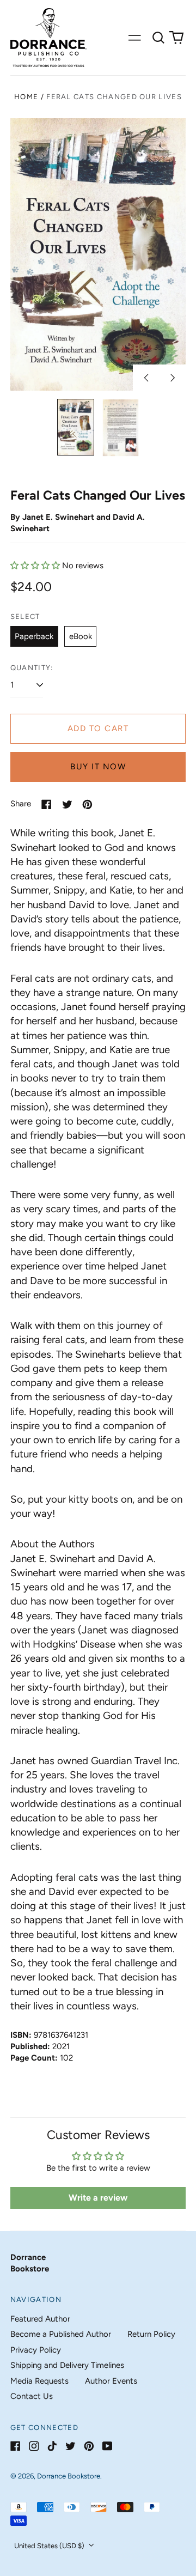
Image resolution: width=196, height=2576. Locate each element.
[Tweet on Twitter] (67, 804)
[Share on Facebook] (47, 804)
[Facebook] (16, 2446)
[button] (158, 38)
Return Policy (151, 2334)
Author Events (111, 2381)
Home (26, 97)
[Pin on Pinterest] (87, 804)
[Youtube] (108, 2446)
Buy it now (98, 767)
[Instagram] (34, 2446)
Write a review (98, 2198)
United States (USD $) (50, 2546)
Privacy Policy (36, 2350)
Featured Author (40, 2319)
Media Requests (39, 2381)
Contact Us (32, 2396)
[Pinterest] (89, 2446)
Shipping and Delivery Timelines (67, 2365)
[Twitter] (71, 2446)
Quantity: (32, 668)
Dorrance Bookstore (69, 2476)
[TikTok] (52, 2446)
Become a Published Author (61, 2334)
